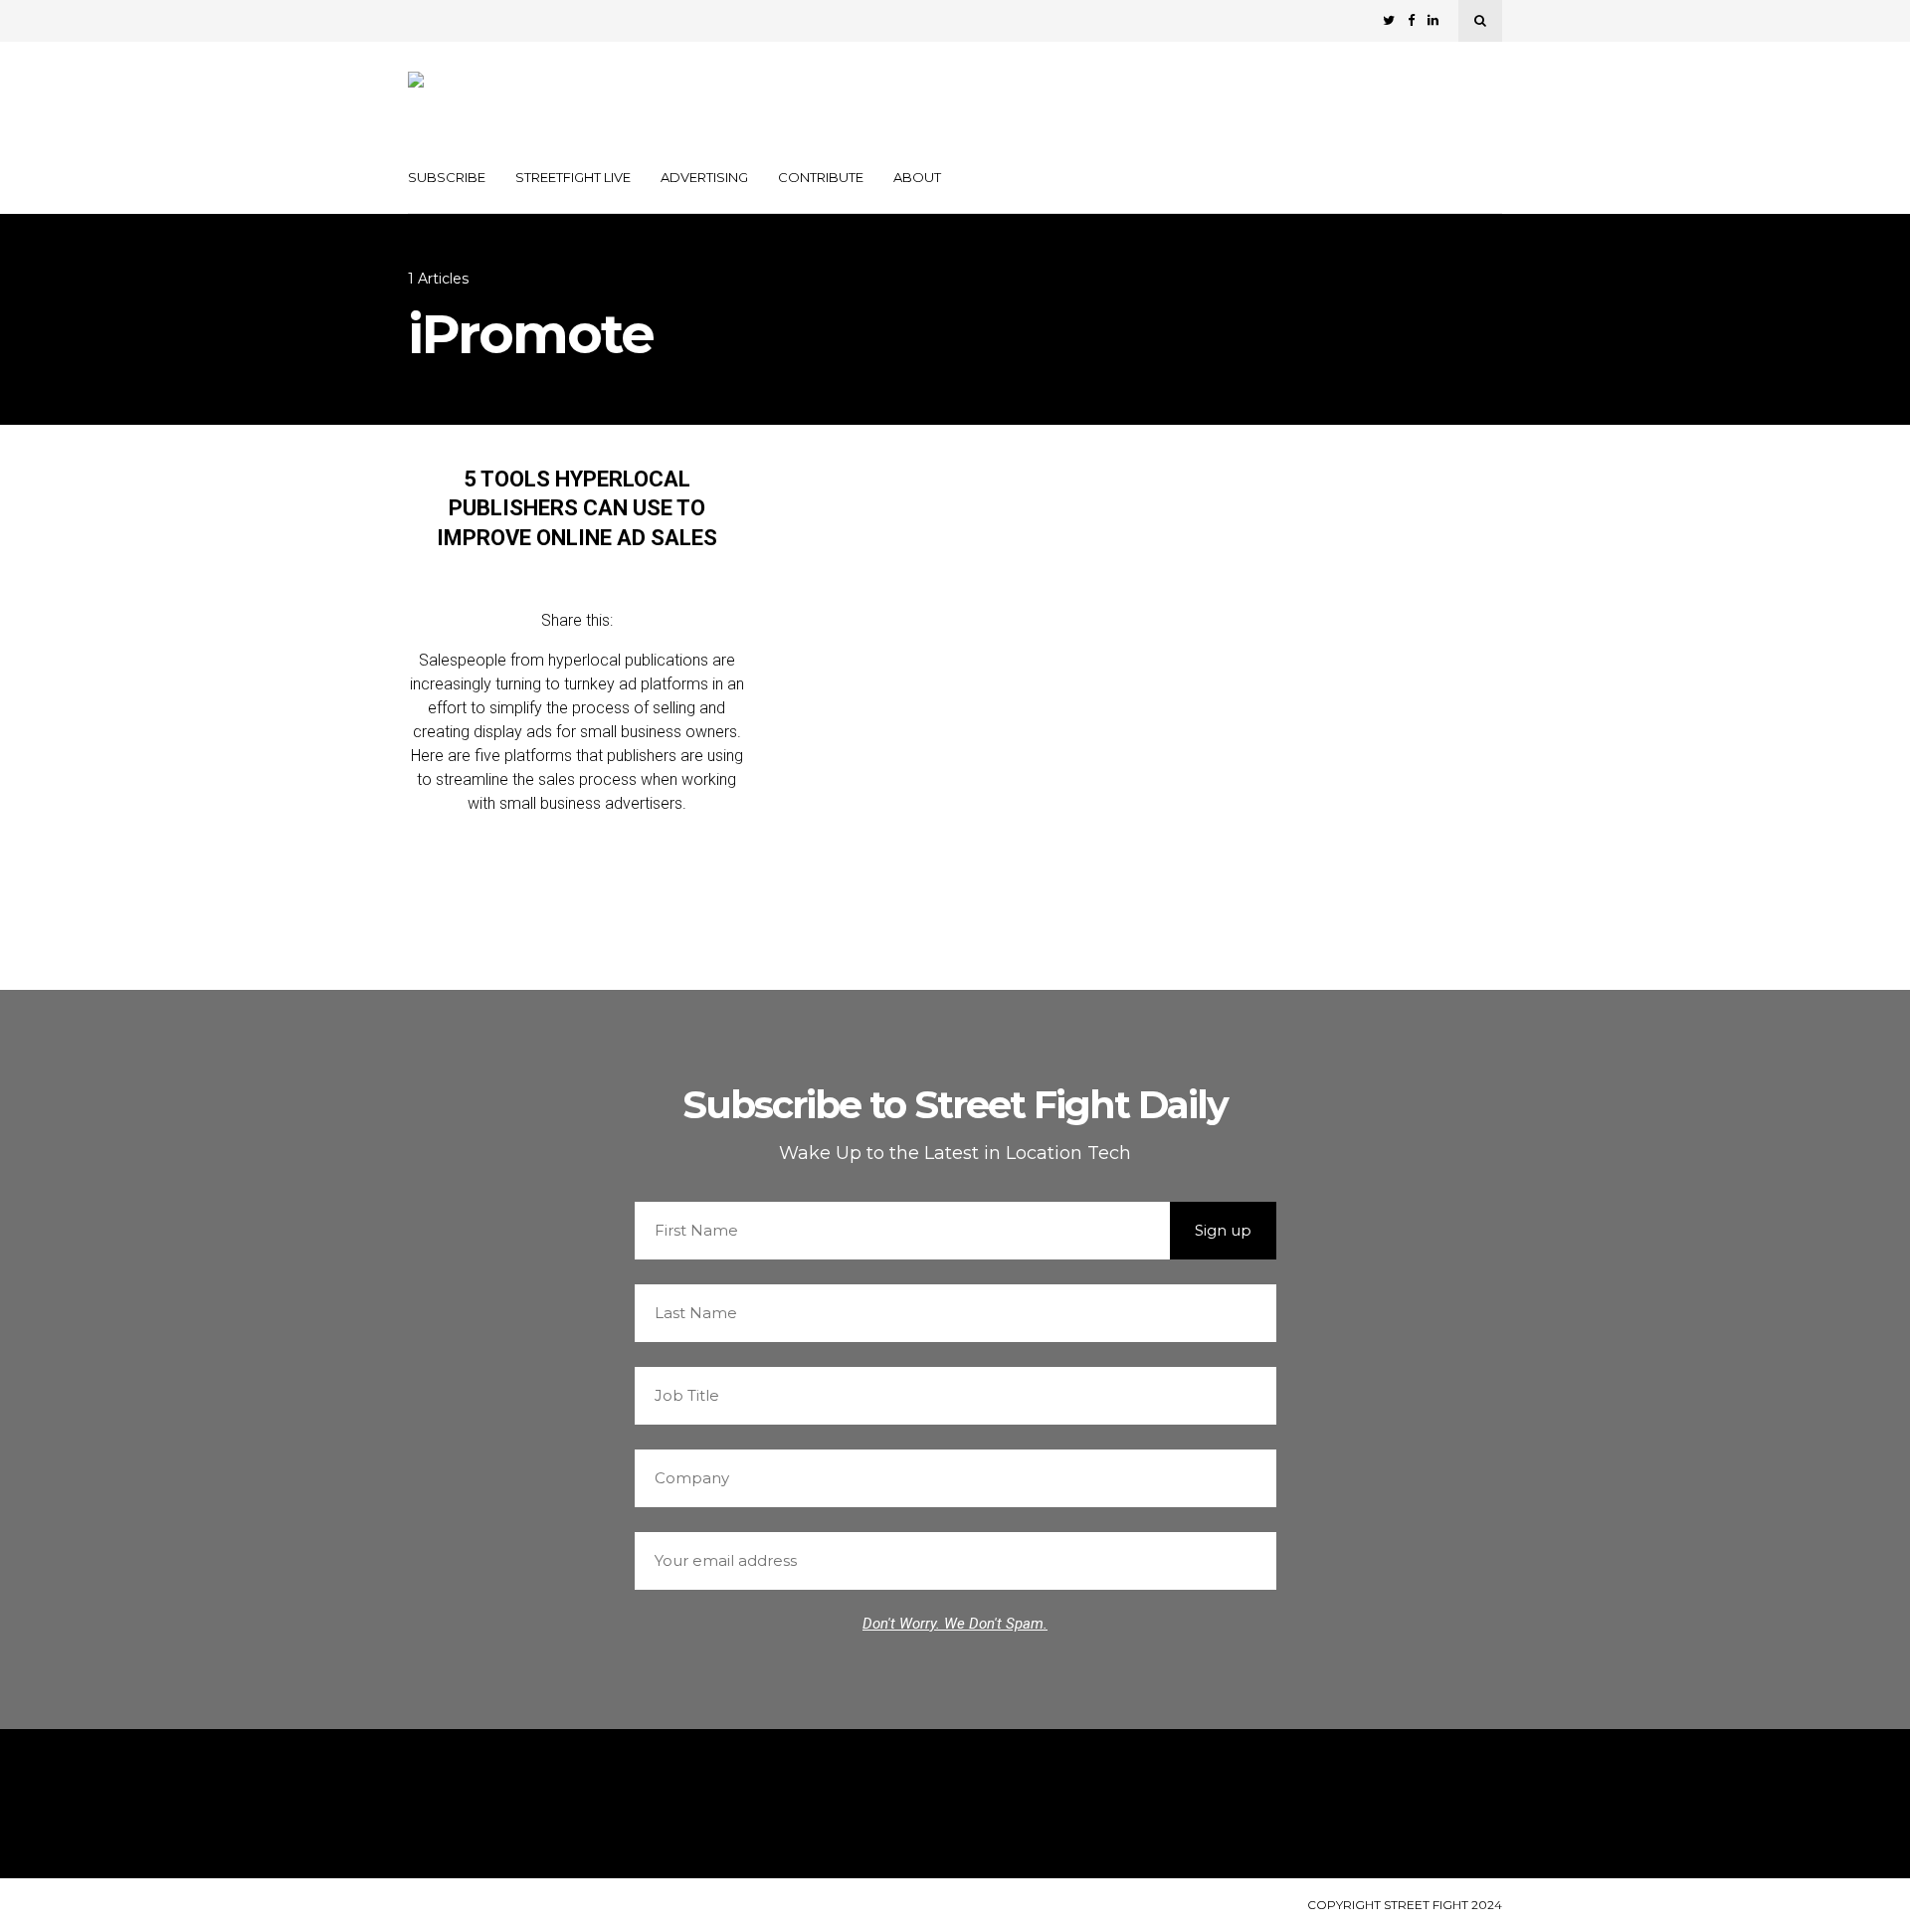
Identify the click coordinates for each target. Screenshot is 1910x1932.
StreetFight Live (573, 177)
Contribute (821, 177)
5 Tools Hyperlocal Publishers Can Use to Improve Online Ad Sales (577, 508)
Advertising (704, 177)
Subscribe (447, 177)
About (917, 177)
